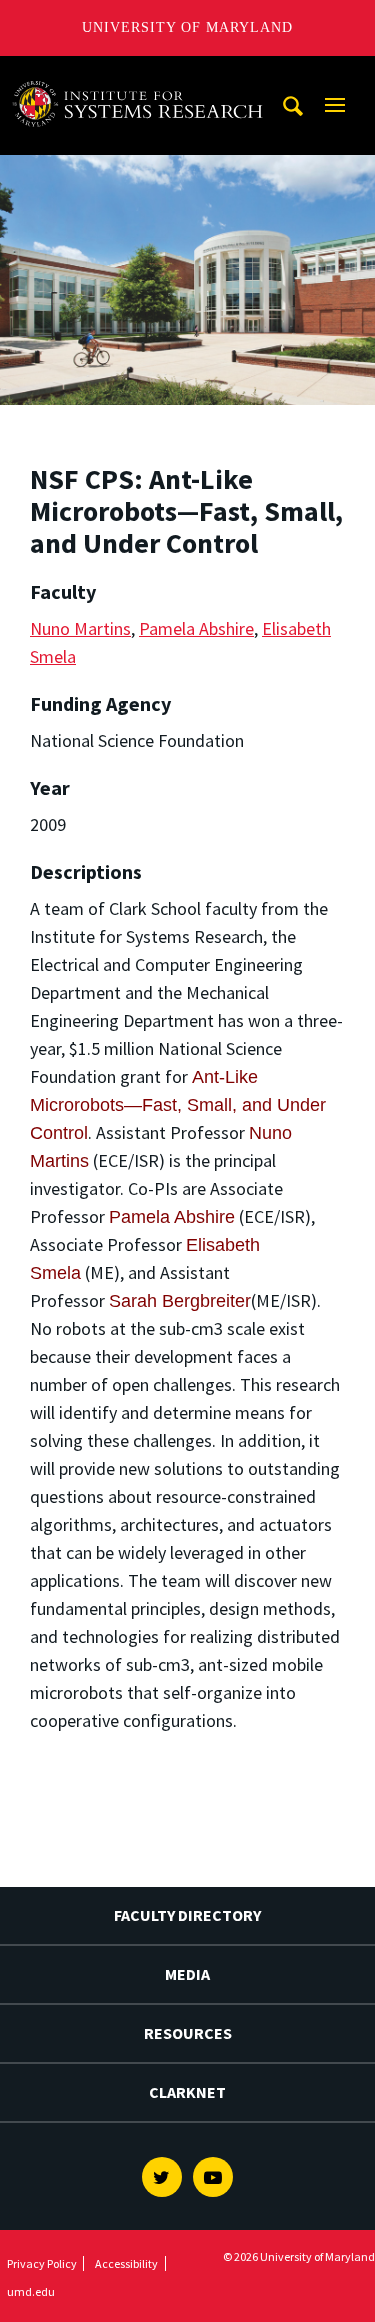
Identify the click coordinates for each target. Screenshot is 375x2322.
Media (187, 1974)
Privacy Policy (42, 2263)
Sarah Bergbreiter (180, 1301)
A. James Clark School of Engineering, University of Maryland (143, 74)
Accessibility (126, 2263)
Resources (188, 2033)
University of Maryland (187, 27)
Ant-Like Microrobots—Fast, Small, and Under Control (178, 1105)
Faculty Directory (187, 1915)
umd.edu (31, 2291)
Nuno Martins (80, 628)
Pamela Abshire (196, 628)
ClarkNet (187, 2092)
